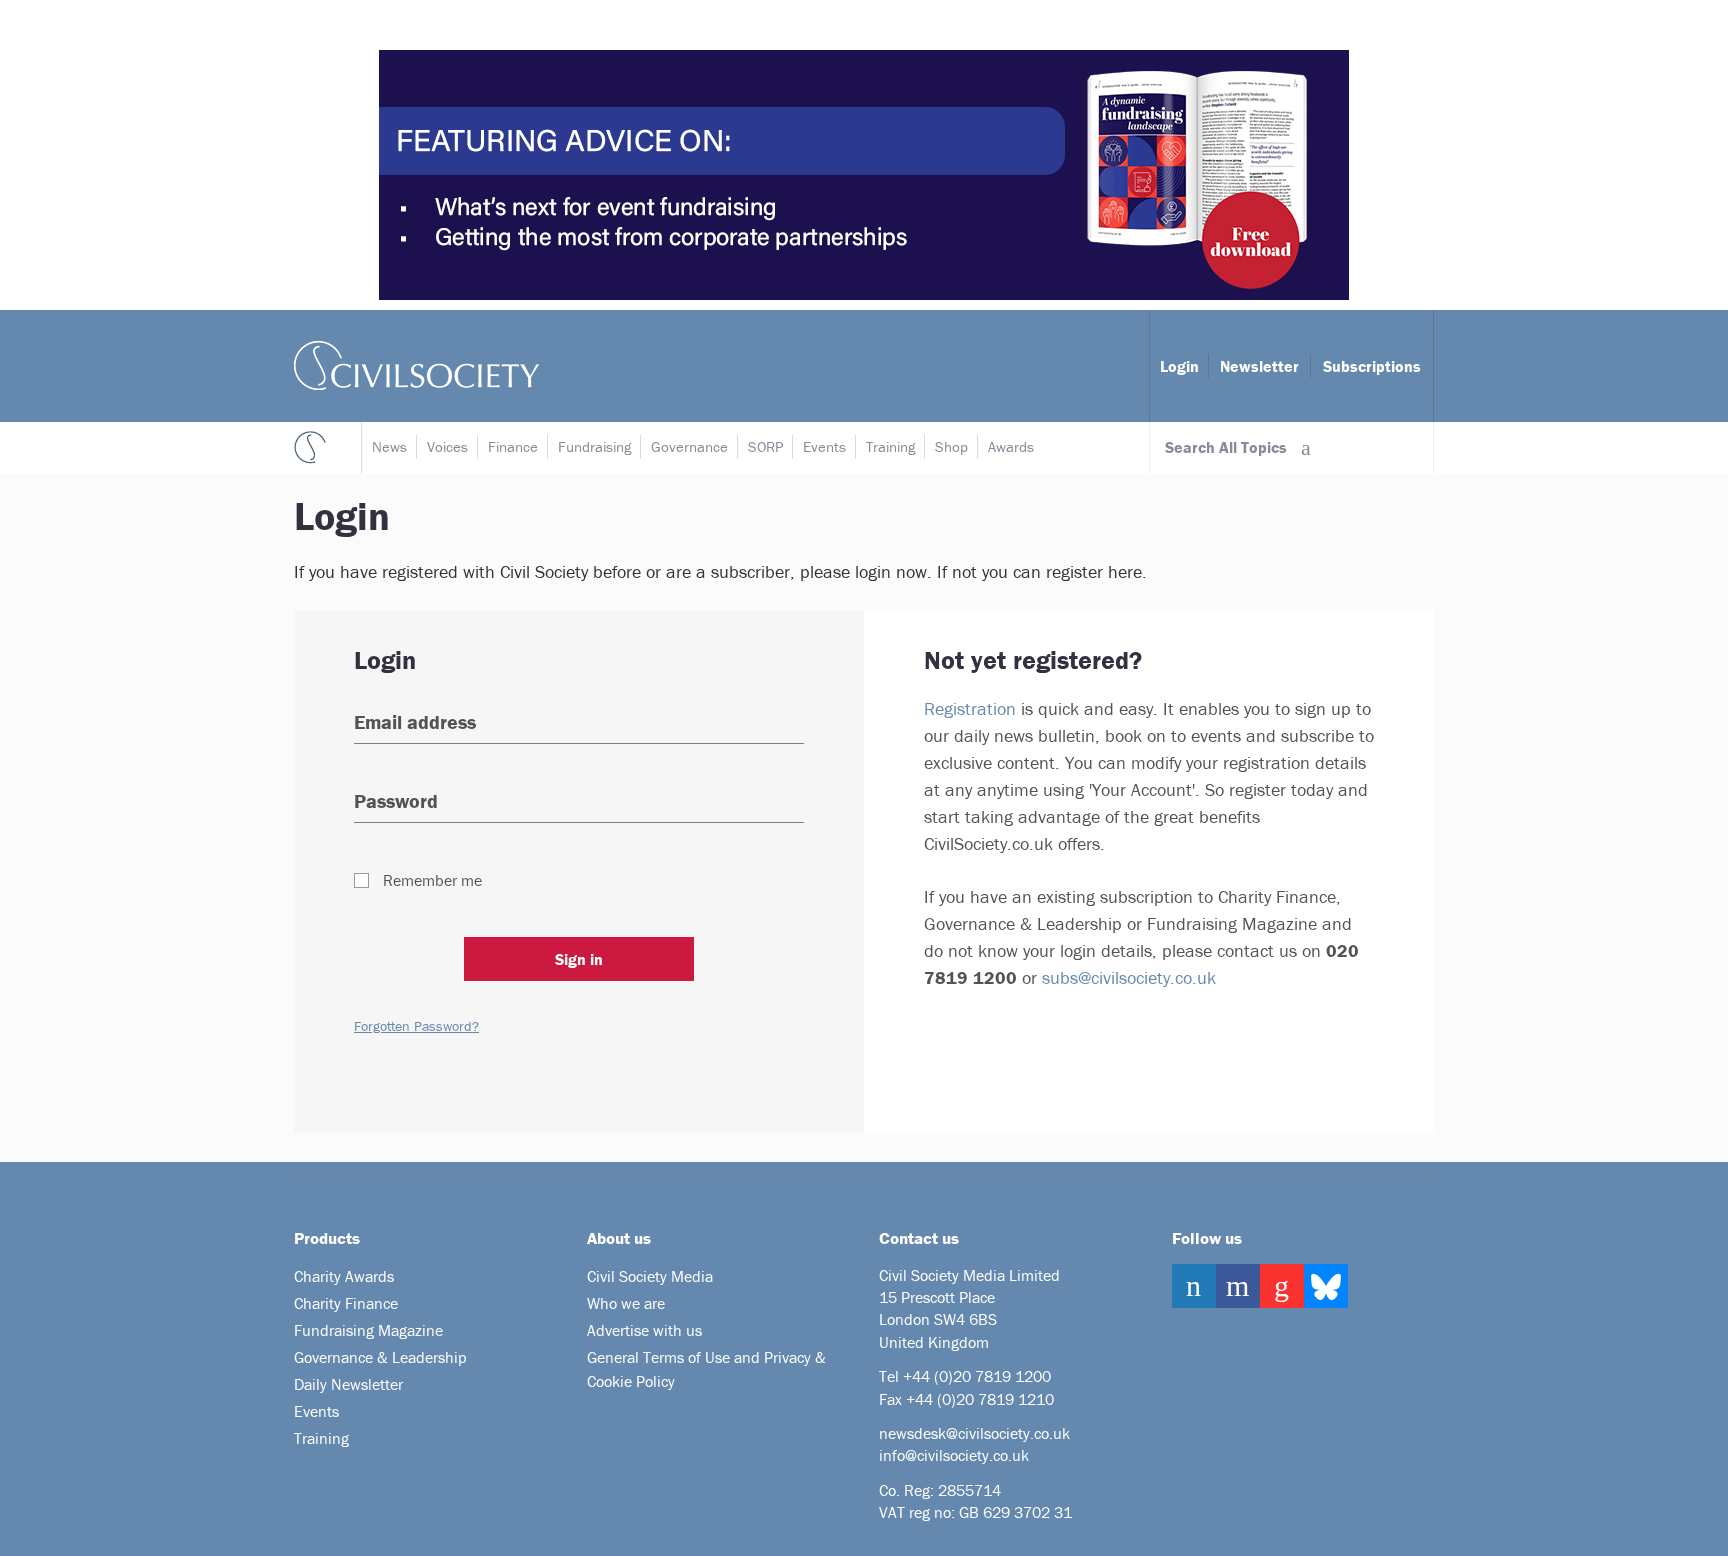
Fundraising (594, 446)
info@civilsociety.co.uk (954, 1455)
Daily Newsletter (348, 1384)
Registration (970, 708)
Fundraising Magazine (368, 1330)
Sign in (579, 959)
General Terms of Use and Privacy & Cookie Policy (706, 1369)
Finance (513, 446)
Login (1179, 366)
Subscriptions (1372, 366)
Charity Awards (344, 1276)
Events (824, 446)
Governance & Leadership (380, 1357)
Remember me (432, 880)
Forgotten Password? (416, 1026)
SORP (765, 446)
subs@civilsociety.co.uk (1129, 977)
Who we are (626, 1303)
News (389, 446)
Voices (447, 446)
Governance (689, 446)
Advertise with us (644, 1330)
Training (890, 446)
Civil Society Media (650, 1276)
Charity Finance (346, 1303)
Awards (1011, 446)
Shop (951, 446)
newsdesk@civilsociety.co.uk (974, 1433)
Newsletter (1259, 366)
